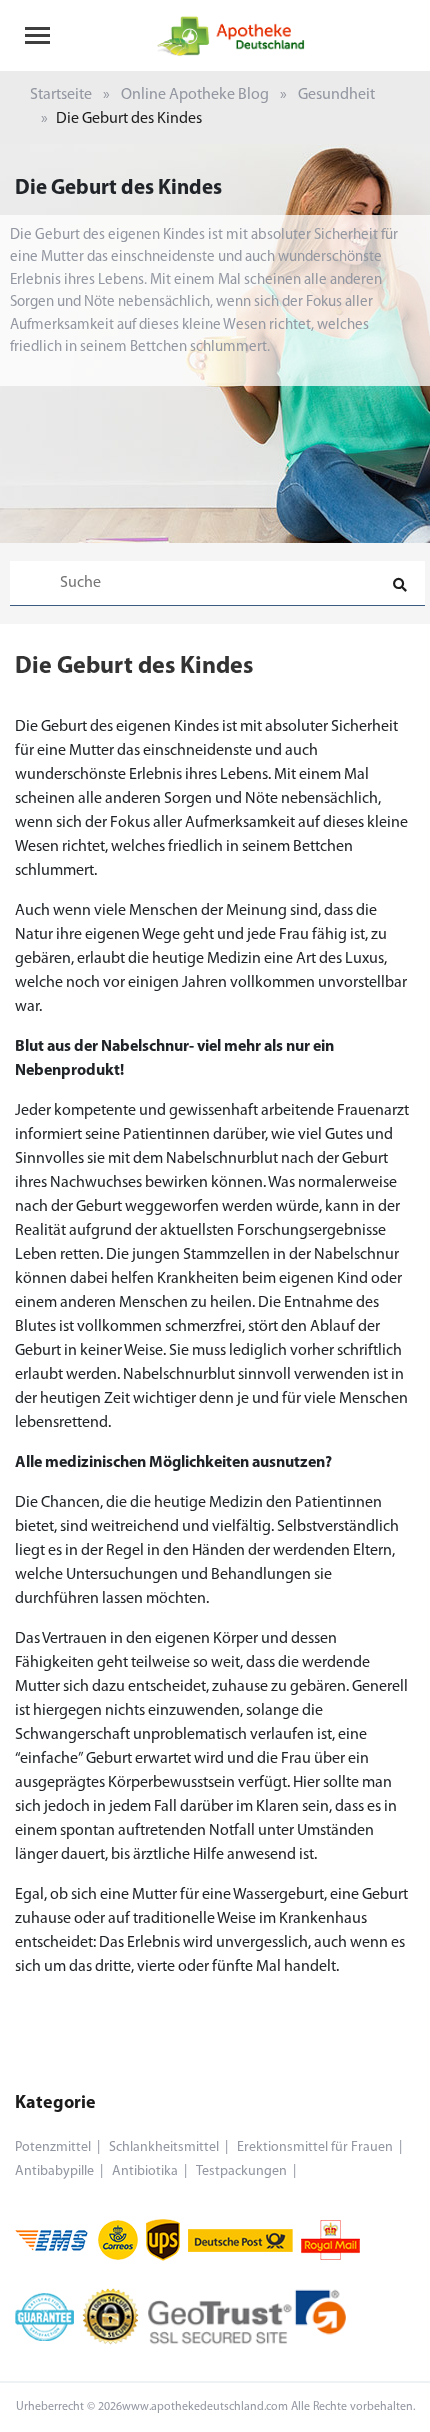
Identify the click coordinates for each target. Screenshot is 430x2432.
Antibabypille (54, 2171)
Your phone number (97, 614)
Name (50, 699)
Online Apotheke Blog (195, 95)
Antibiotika (145, 2171)
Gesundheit (336, 95)
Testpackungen (241, 2171)
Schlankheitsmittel (164, 2147)
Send (215, 790)
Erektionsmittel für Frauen (315, 2147)
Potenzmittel (53, 2147)
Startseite (61, 95)
